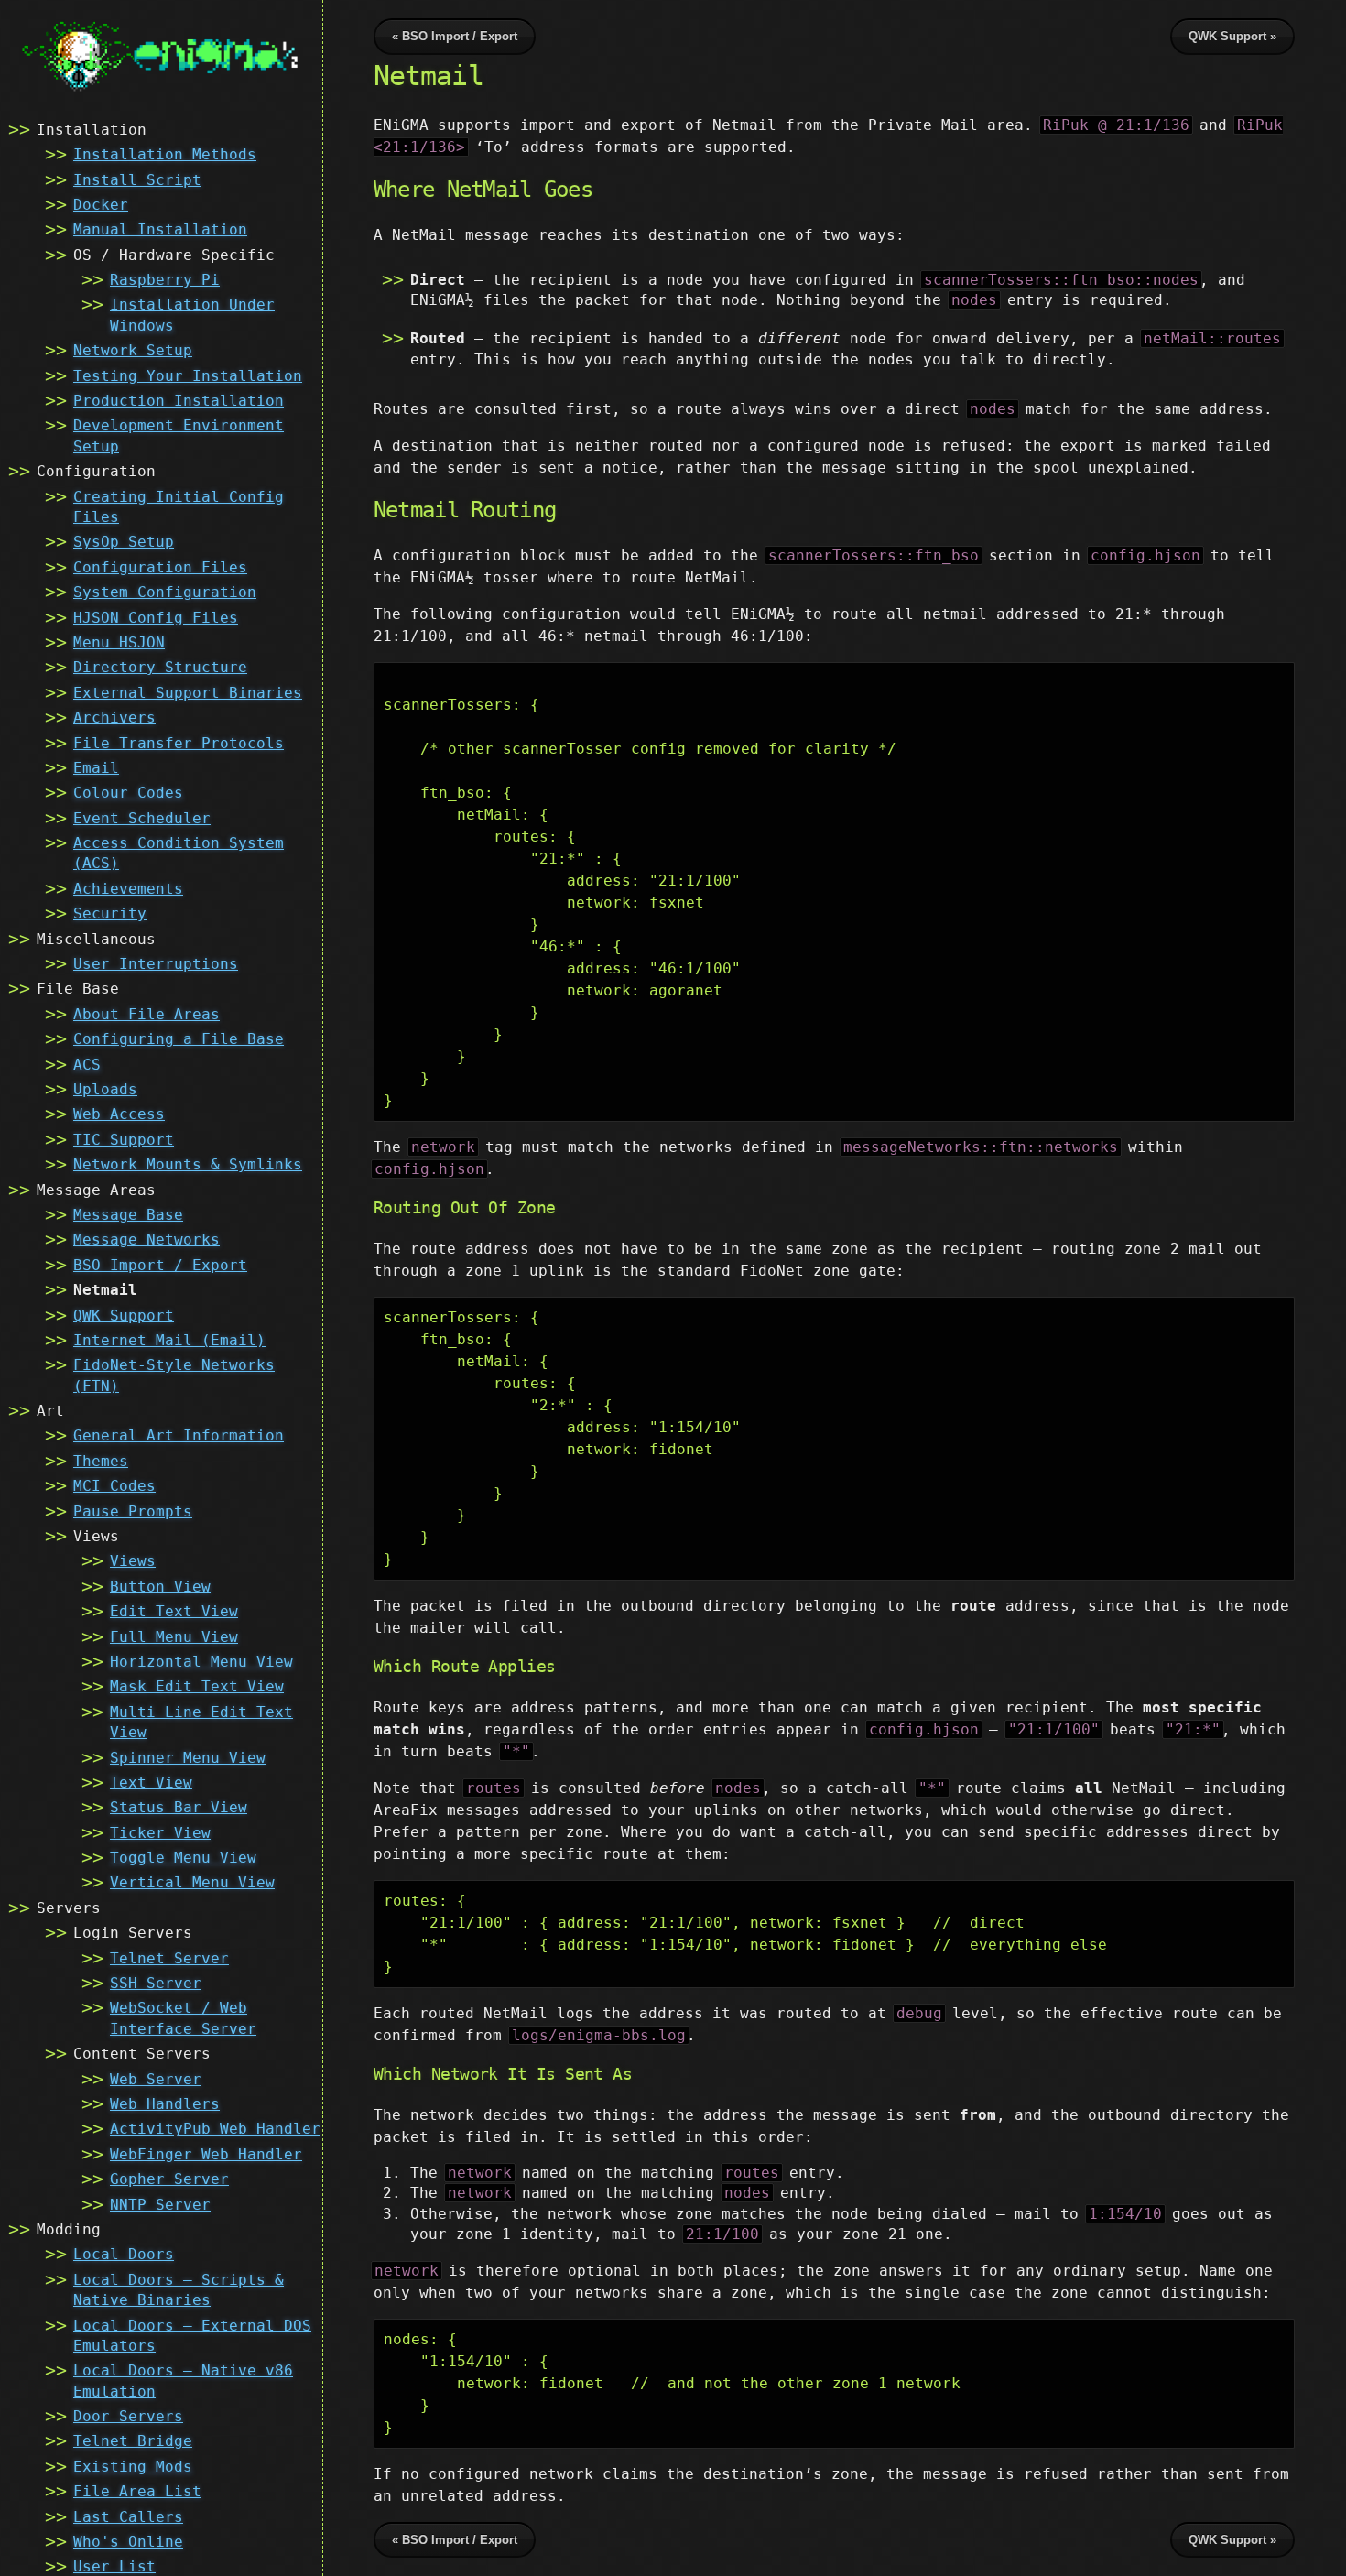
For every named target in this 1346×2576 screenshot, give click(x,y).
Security (110, 913)
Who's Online (128, 2542)
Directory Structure (160, 667)
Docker (101, 205)
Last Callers (128, 2517)
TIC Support (124, 1140)
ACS (87, 1065)
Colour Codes (128, 793)
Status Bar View (179, 1807)
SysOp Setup (124, 542)
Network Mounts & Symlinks (188, 1164)
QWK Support (124, 1315)
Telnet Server (169, 1958)
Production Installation (179, 401)
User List (114, 2566)
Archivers (114, 717)
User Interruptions (156, 964)
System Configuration (165, 592)
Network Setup (133, 350)
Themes (101, 1461)
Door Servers (128, 2416)
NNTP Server (160, 2205)
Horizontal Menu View (201, 1662)
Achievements (128, 889)
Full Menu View (174, 1637)
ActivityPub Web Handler (215, 2129)
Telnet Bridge (133, 2441)
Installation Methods (165, 154)
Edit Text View (174, 1611)
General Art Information (179, 1435)
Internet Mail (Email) (169, 1340)
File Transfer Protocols (179, 743)
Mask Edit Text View (197, 1686)
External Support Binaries (188, 693)
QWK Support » (1232, 36)
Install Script (137, 180)
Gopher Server (169, 2179)
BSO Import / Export (160, 1265)
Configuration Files (160, 567)
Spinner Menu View (188, 1758)
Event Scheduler (142, 818)
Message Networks (147, 1239)
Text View (151, 1783)
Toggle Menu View (183, 1858)
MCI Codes (114, 1486)
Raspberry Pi (165, 280)
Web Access (119, 1114)
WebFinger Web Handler (206, 2154)
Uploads (105, 1089)
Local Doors (124, 2254)
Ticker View (160, 1833)
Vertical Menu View (192, 1882)
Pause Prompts (133, 1511)
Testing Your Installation (188, 376)
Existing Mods (133, 2467)
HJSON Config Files (156, 618)
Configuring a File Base (179, 1039)
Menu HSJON (119, 642)
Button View (160, 1587)
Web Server (156, 2079)
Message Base (128, 1215)
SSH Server (156, 1983)
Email (96, 768)
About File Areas (147, 1014)
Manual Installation (160, 229)
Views (133, 1561)
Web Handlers (165, 2104)
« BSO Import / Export (455, 36)
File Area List (137, 2491)
